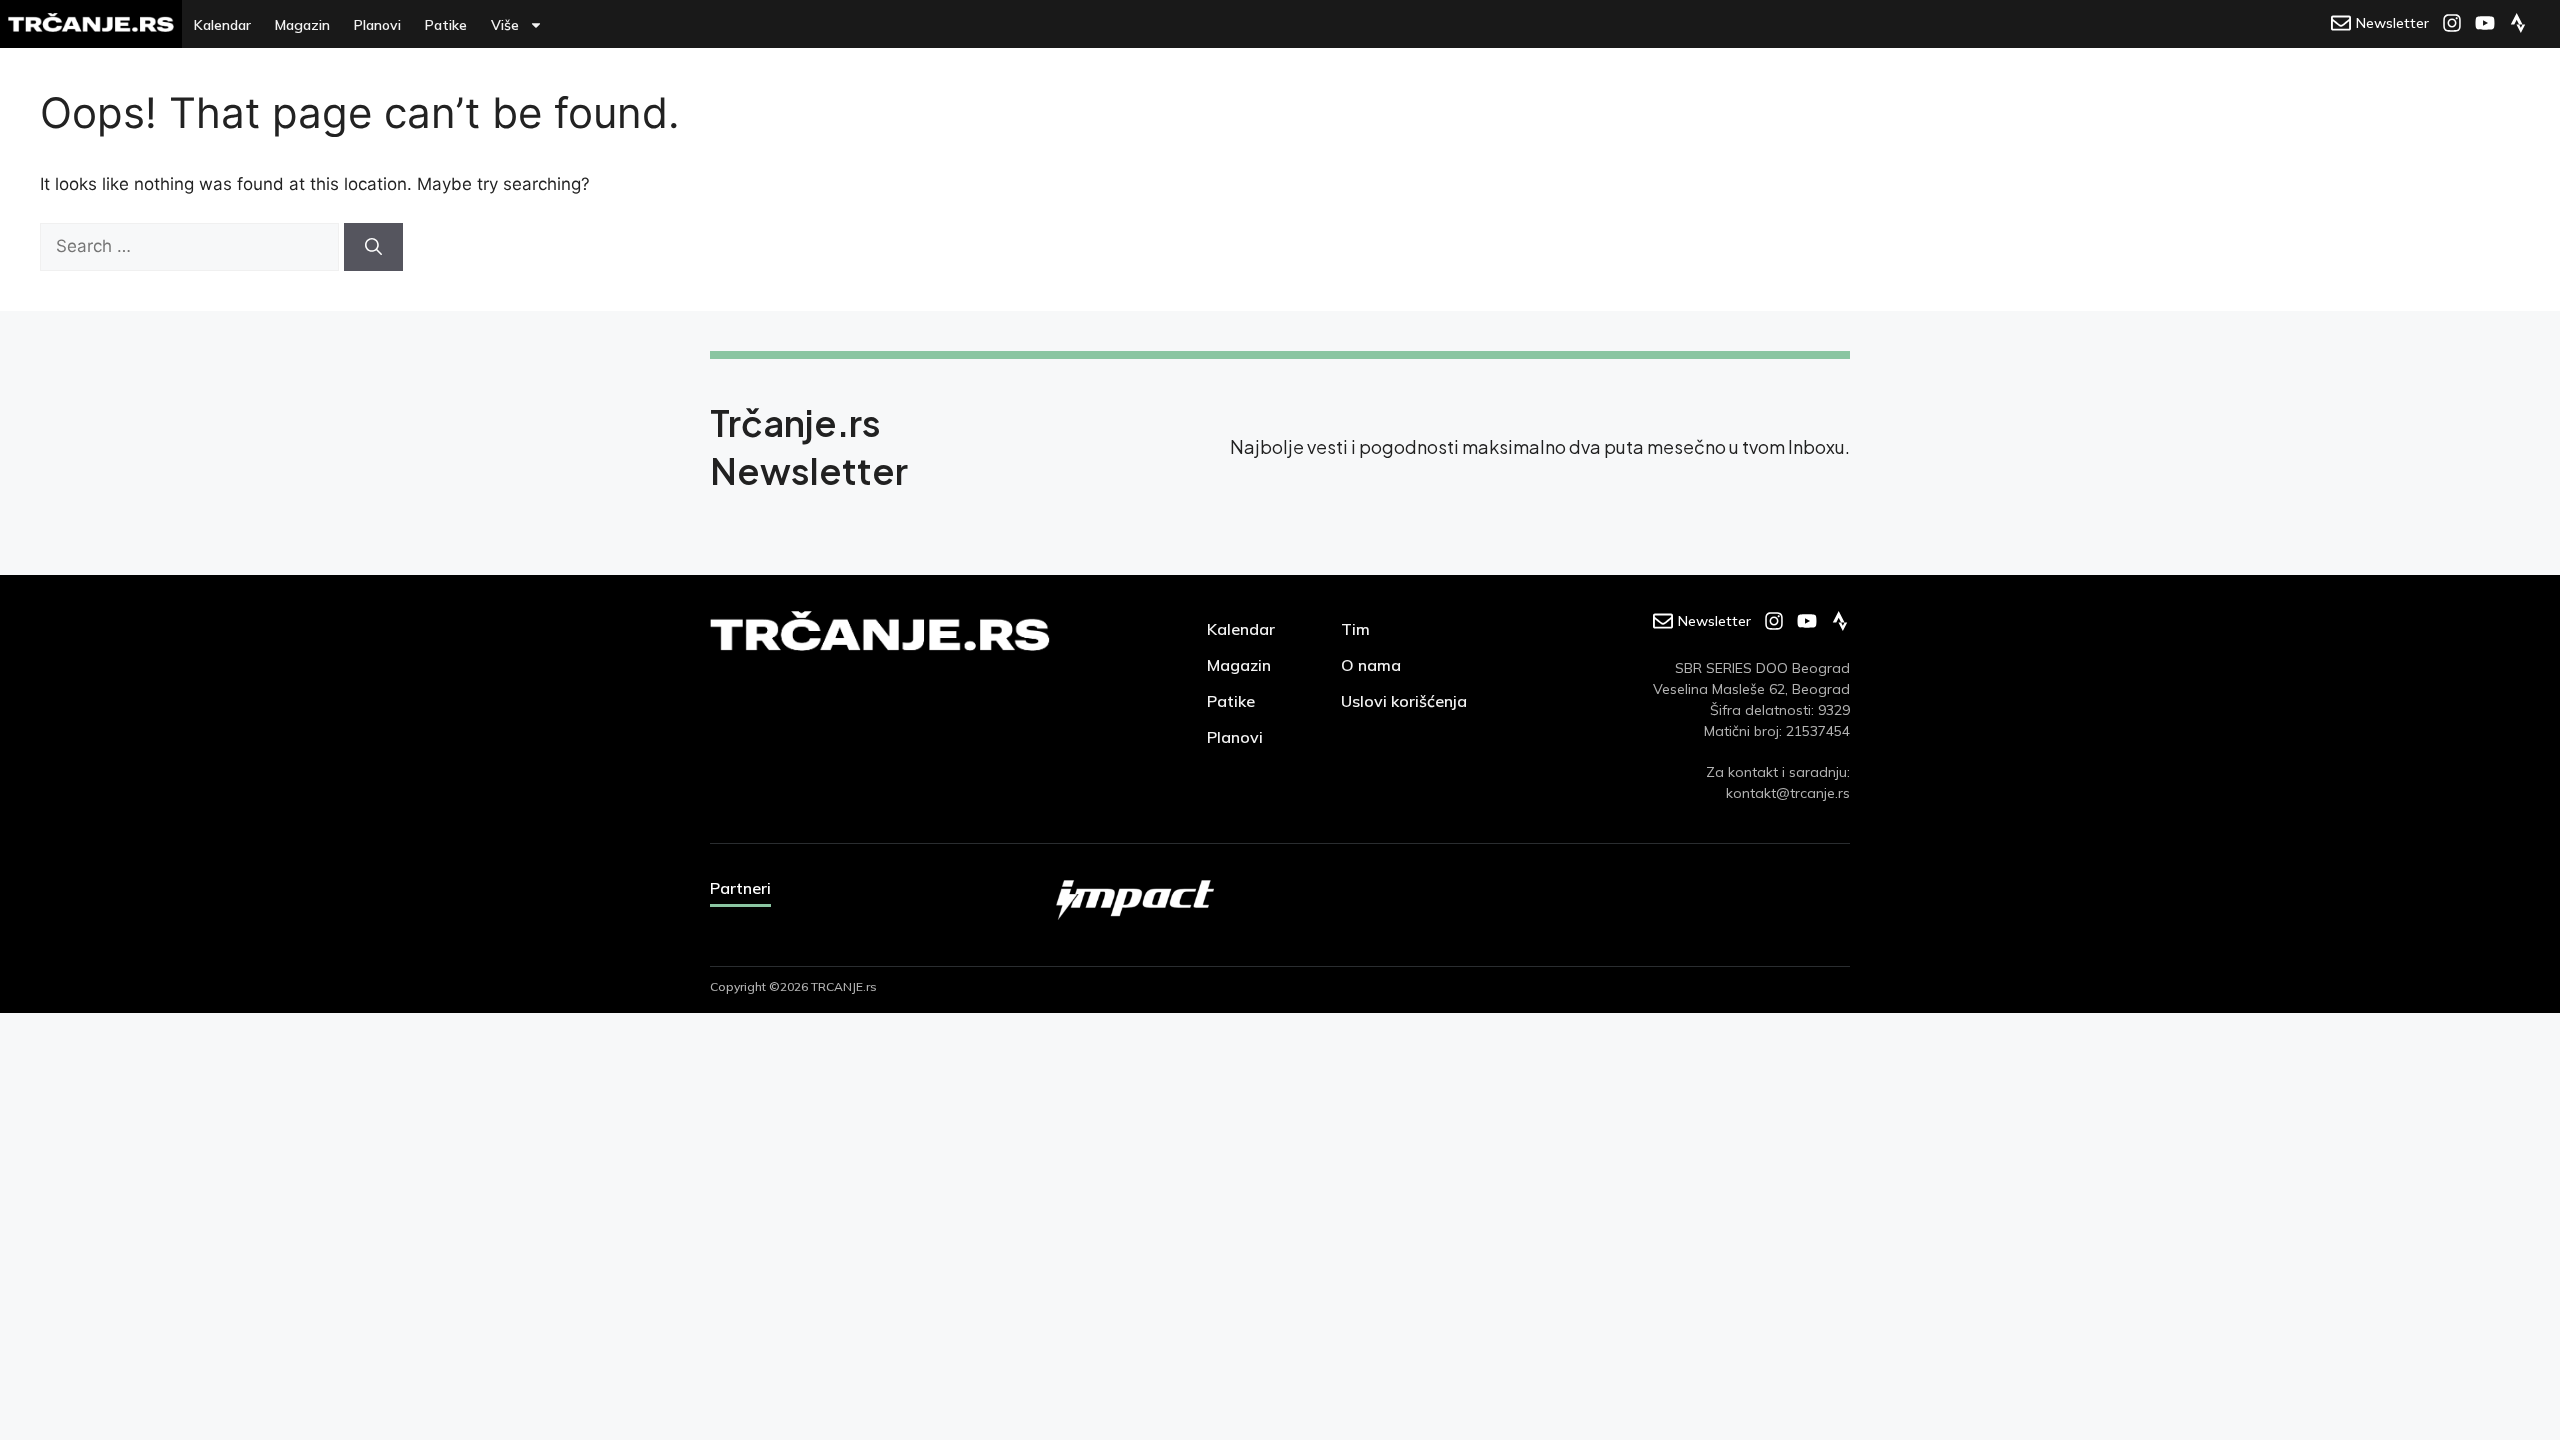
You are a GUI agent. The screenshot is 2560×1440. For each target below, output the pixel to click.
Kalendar (222, 25)
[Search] (373, 247)
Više (505, 25)
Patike (446, 25)
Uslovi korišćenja (1404, 701)
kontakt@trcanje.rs (1788, 793)
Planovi (377, 25)
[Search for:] (192, 246)
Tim (1355, 629)
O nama (1371, 665)
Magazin (302, 25)
